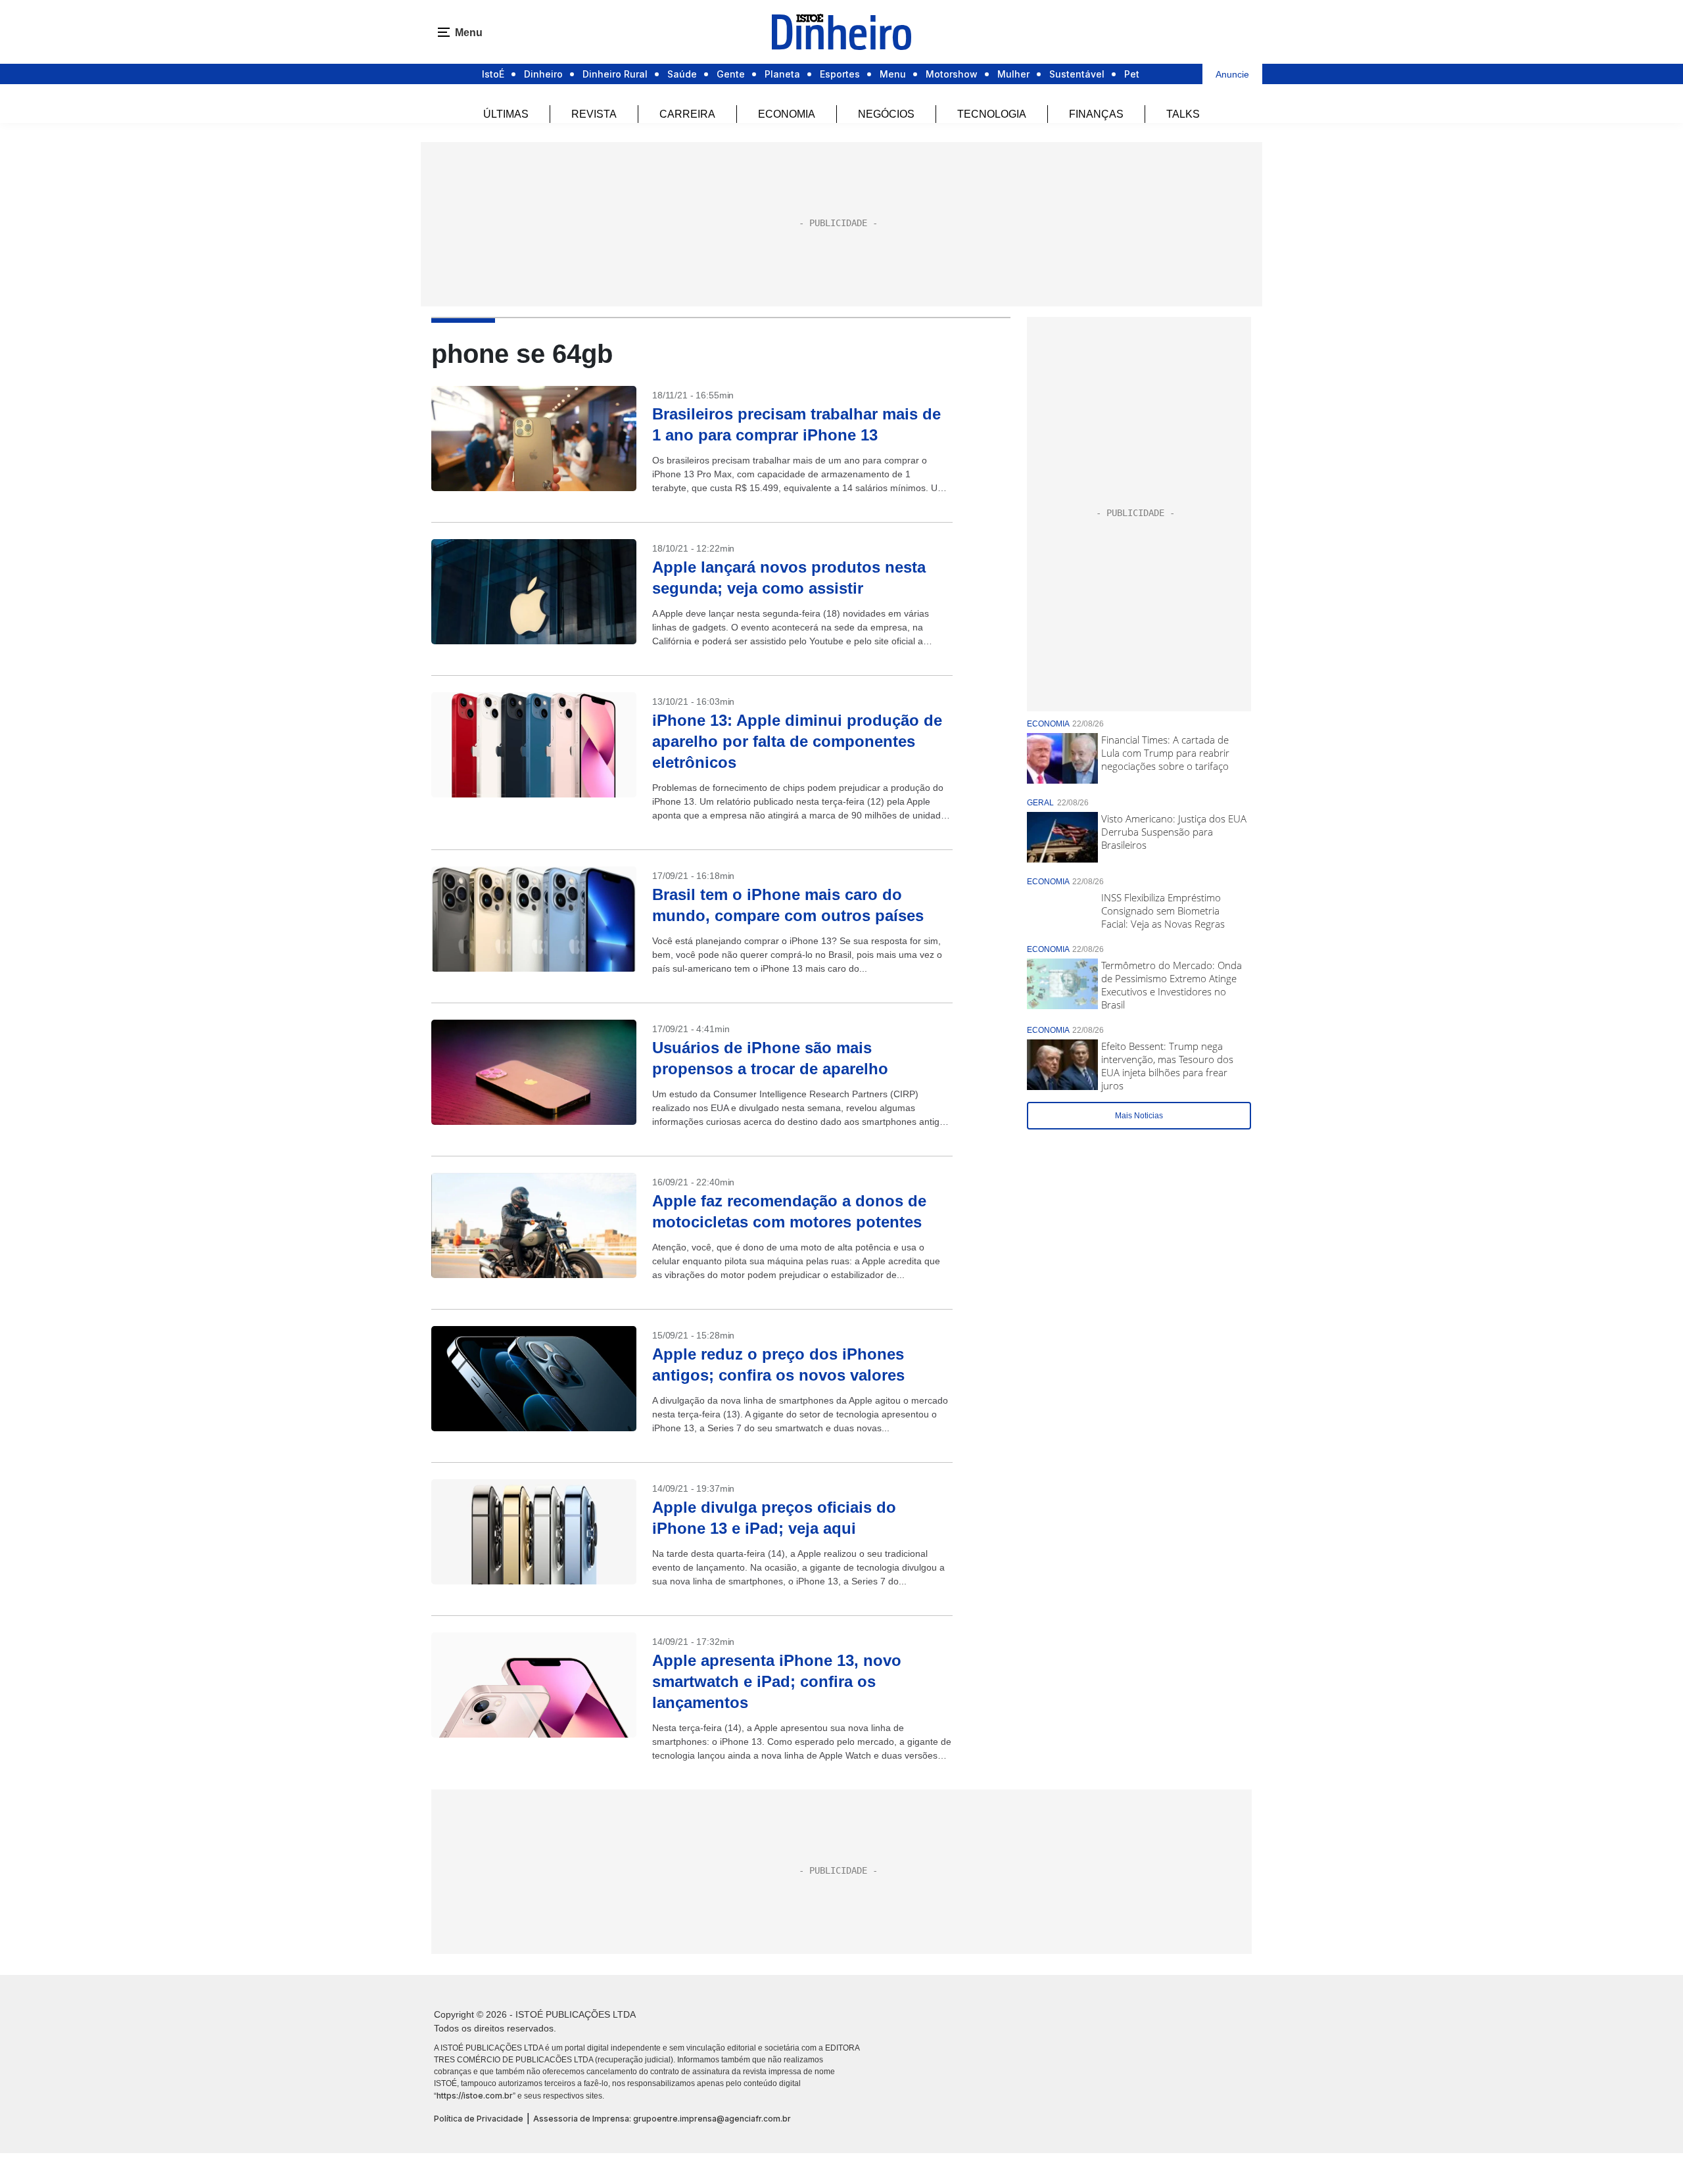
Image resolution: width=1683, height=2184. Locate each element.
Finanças (1096, 114)
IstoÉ (493, 74)
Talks (1183, 114)
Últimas (506, 114)
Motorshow (952, 74)
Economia (787, 114)
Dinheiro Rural (615, 74)
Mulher (1013, 74)
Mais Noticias (1139, 1116)
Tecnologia (992, 114)
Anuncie (1232, 74)
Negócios (886, 114)
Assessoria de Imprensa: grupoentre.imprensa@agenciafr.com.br (662, 2119)
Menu (893, 74)
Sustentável (1077, 74)
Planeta (782, 74)
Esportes (840, 74)
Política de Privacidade (479, 2119)
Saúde (682, 74)
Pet (1132, 74)
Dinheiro (543, 74)
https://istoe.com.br (475, 2096)
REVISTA (594, 114)
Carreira (687, 114)
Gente (731, 74)
